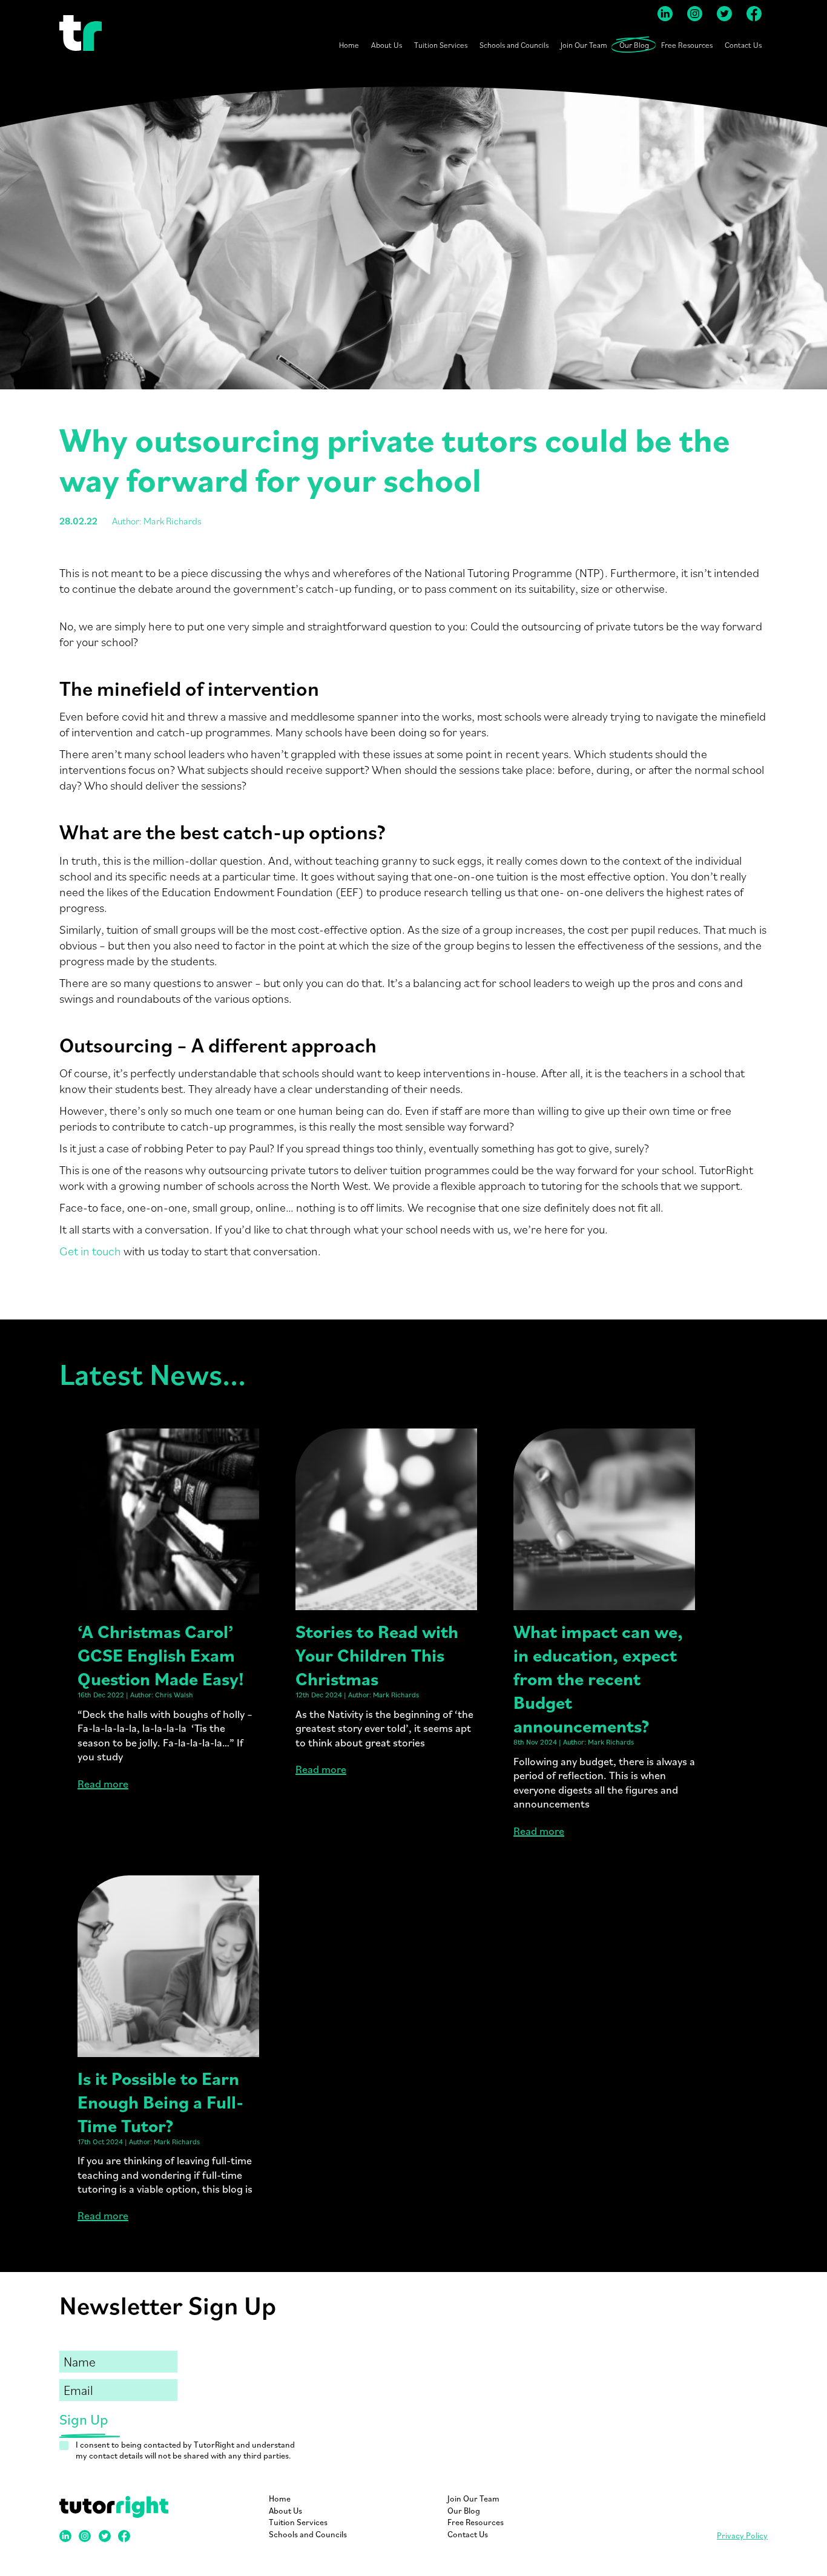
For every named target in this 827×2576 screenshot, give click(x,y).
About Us (387, 45)
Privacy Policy (742, 2535)
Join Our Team (584, 45)
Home (349, 45)
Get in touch (90, 1251)
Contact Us (743, 45)
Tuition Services (441, 45)
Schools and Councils (514, 45)
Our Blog (634, 45)
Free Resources (687, 45)
